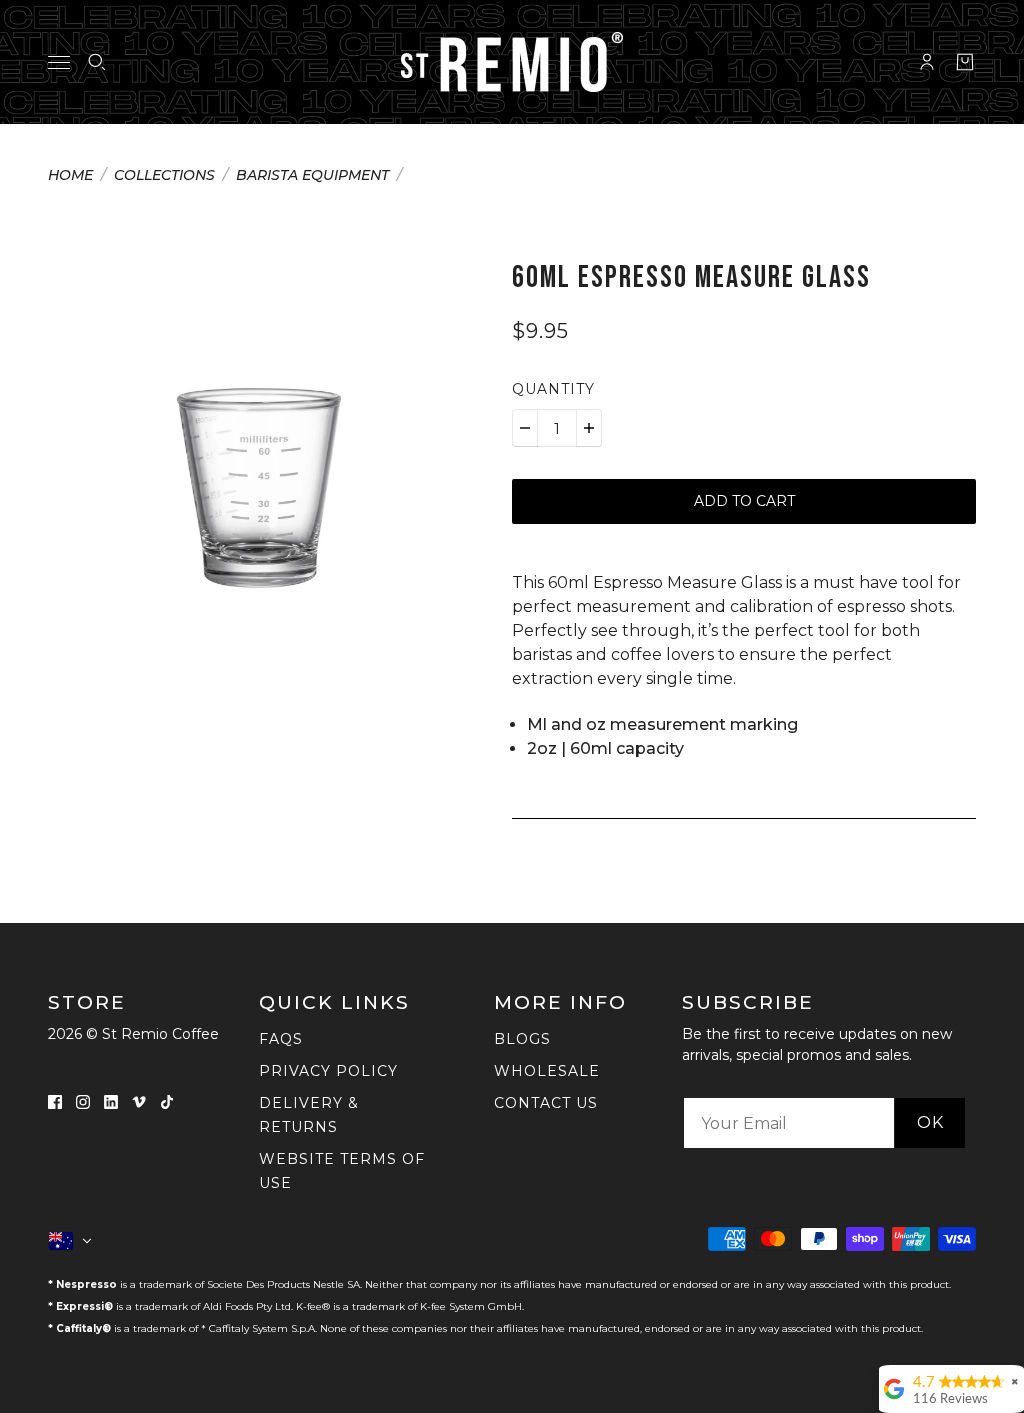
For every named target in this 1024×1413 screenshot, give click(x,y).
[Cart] (965, 62)
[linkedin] (111, 1101)
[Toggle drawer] (59, 62)
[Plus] (589, 428)
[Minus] (525, 428)
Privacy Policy (328, 1071)
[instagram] (83, 1101)
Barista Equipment (312, 176)
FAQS (281, 1039)
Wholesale (547, 1071)
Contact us (546, 1103)
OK (930, 1122)
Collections (164, 176)
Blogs (522, 1039)
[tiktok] (167, 1101)
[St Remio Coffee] (512, 62)
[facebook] (55, 1101)
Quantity (553, 389)
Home (70, 176)
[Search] (97, 62)
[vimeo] (139, 1101)
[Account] (927, 62)
